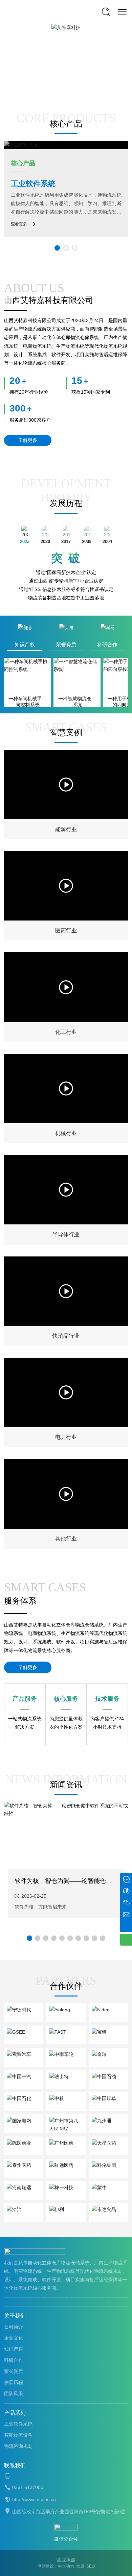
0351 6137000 (28, 2487)
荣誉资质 (14, 2371)
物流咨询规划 (18, 2446)
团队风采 (14, 2394)
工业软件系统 (18, 2424)
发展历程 (66, 503)
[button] (29, 1938)
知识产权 (14, 2349)
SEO (91, 2566)
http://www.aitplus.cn (34, 2499)
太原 (80, 2566)
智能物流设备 (107, 184)
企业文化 (14, 2338)
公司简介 (14, 2327)
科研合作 (14, 2360)
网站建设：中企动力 (56, 2566)
